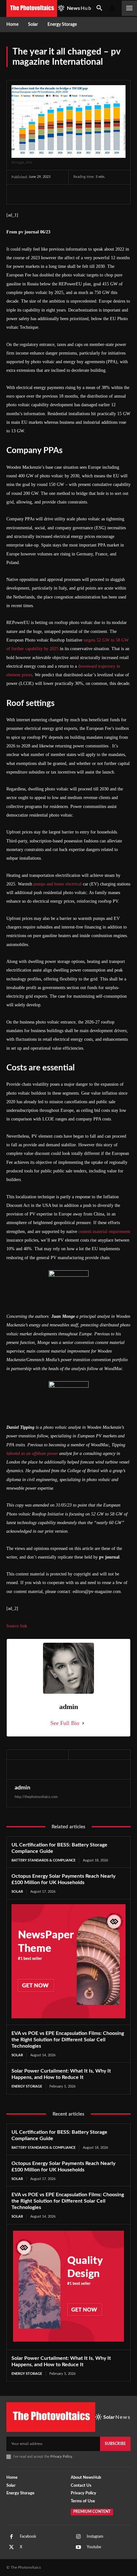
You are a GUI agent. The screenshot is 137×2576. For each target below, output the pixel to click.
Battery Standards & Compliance (43, 1860)
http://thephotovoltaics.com (36, 1797)
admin (22, 1788)
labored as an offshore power (32, 1453)
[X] (32, 194)
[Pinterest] (47, 194)
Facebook (28, 2536)
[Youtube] (78, 2547)
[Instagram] (78, 2537)
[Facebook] (18, 194)
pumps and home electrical (58, 884)
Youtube (94, 2547)
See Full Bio (65, 1723)
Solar (17, 1892)
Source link (17, 1626)
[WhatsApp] (62, 194)
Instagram (95, 2536)
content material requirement (104, 1232)
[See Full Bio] (83, 1723)
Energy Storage (27, 2086)
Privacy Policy (61, 2457)
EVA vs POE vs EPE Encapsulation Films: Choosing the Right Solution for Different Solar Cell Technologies (68, 2040)
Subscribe (115, 2444)
